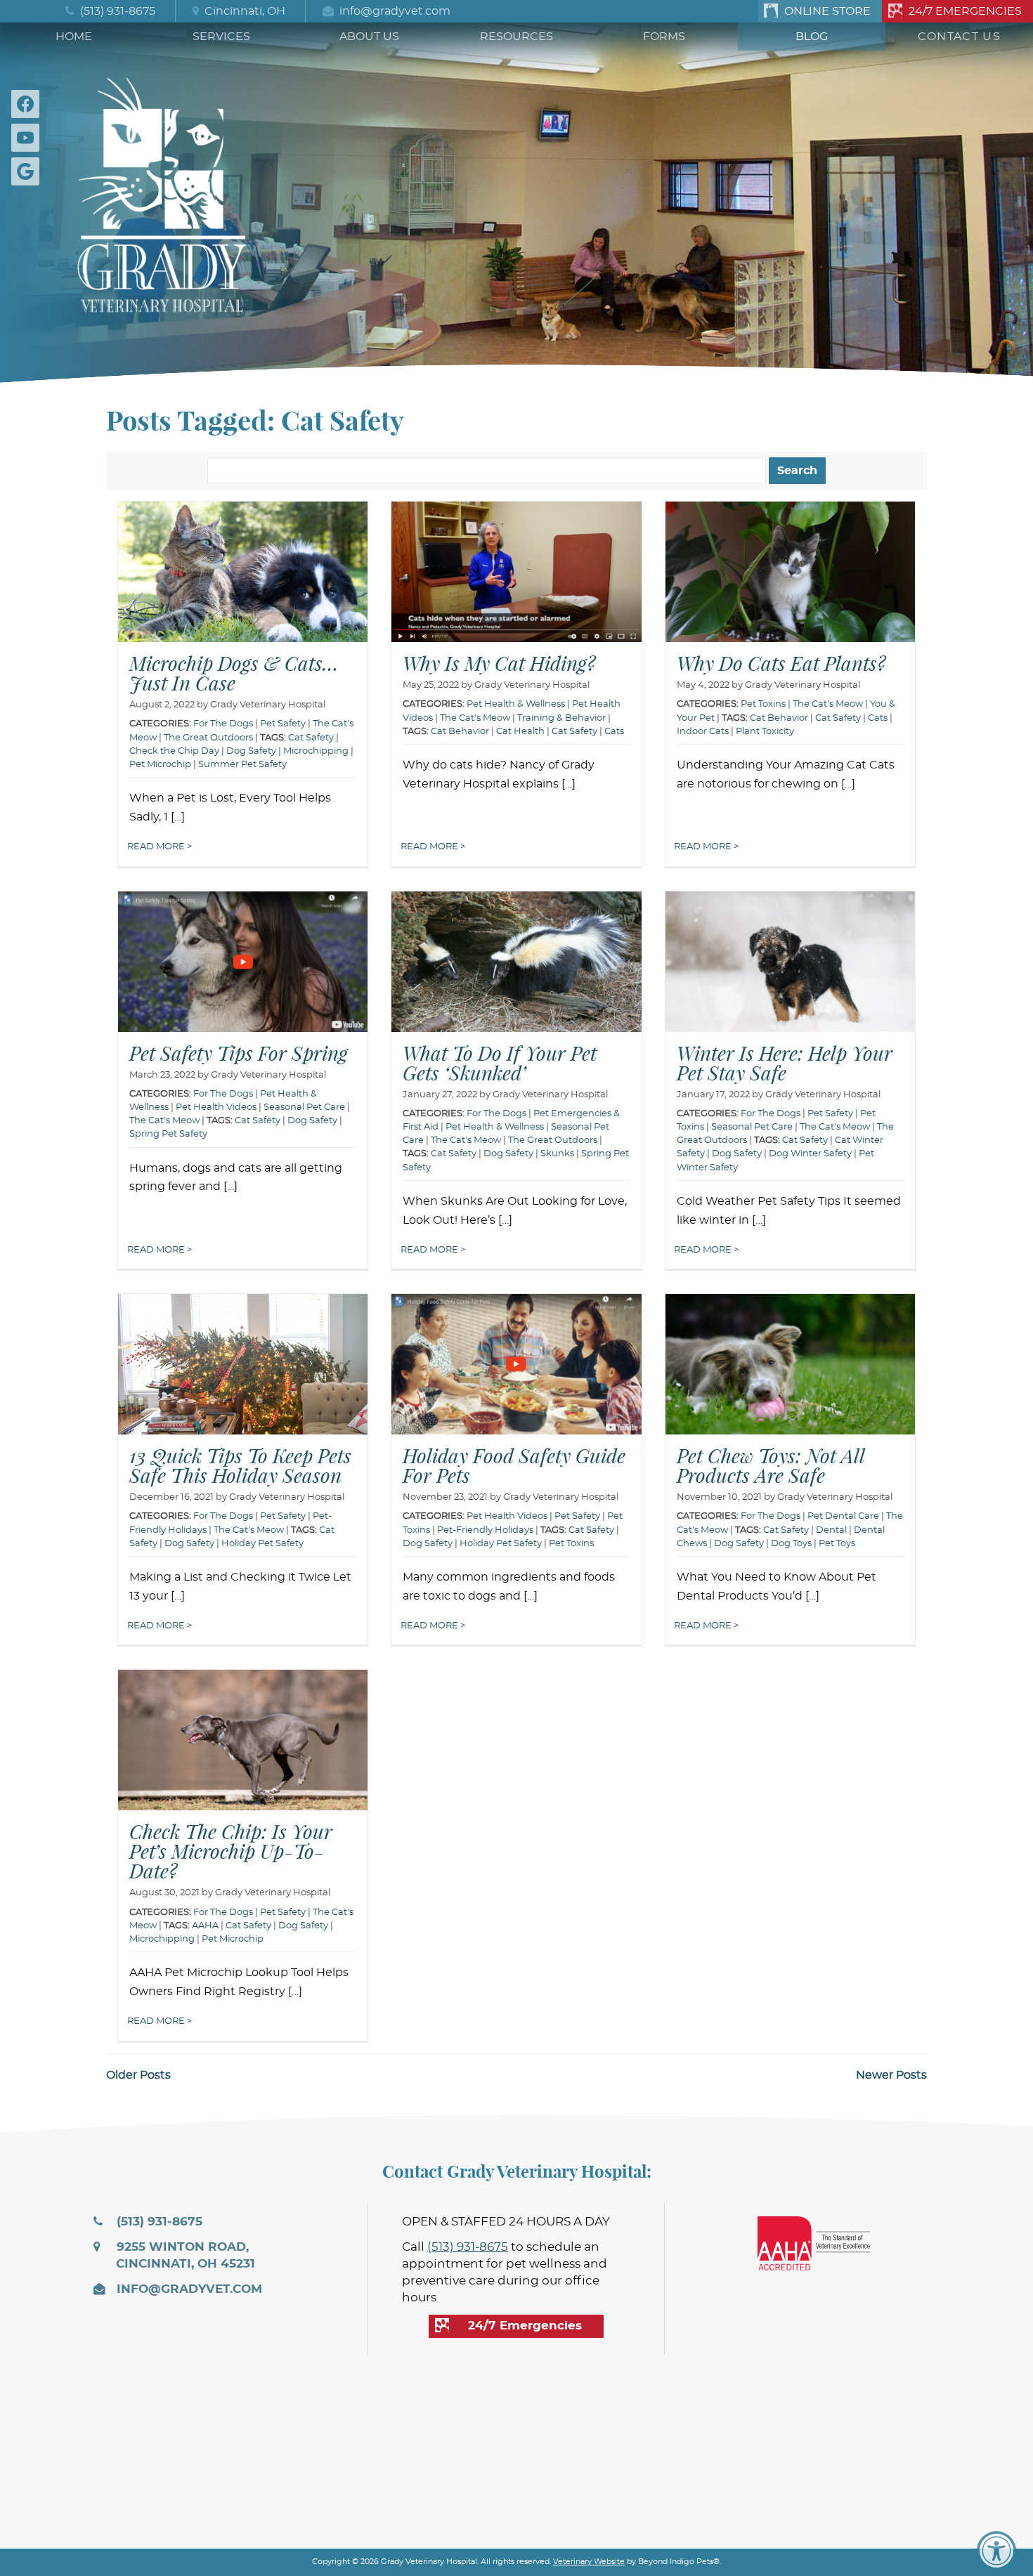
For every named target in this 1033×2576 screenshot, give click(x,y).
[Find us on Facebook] (28, 104)
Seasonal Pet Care (304, 1107)
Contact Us (959, 37)
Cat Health (520, 732)
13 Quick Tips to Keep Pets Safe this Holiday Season (240, 1465)
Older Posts (138, 2075)
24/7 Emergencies (965, 11)
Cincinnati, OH (243, 11)
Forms (664, 37)
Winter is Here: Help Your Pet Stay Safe (785, 1063)
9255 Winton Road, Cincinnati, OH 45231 (184, 2256)
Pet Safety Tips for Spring (239, 1053)
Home (74, 37)
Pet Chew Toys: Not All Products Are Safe (771, 1465)
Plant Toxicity (765, 732)
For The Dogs (223, 724)
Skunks (557, 1154)
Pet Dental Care (843, 1516)
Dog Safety (251, 751)
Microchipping (316, 751)
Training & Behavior (561, 718)
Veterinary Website (589, 2562)
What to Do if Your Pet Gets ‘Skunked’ (500, 1063)
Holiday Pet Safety (262, 1544)
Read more (157, 847)
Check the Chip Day (174, 751)
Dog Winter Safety (810, 1154)
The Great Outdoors (208, 738)
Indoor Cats (703, 732)
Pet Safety (830, 1114)
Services (221, 37)
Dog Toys (791, 1544)
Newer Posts (891, 2075)
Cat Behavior (460, 732)
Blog (812, 37)
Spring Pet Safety (168, 1134)
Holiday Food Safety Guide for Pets (514, 1465)
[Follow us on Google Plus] (28, 171)
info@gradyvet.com (394, 11)
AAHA (205, 1926)
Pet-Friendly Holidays (485, 1530)
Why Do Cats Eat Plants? (781, 663)
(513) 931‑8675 (116, 11)
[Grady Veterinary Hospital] (162, 191)
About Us (369, 37)
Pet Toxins (763, 704)
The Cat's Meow (475, 718)
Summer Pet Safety (242, 765)
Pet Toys (837, 1544)
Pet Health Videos (507, 1516)
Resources (516, 37)
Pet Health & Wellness (516, 704)
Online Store (827, 11)
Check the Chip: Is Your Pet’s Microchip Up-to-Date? (231, 1851)
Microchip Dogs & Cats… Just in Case (234, 673)
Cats (614, 732)
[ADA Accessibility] (996, 2551)
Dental (831, 1530)
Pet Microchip (160, 765)
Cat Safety (311, 738)
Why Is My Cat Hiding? (499, 663)
